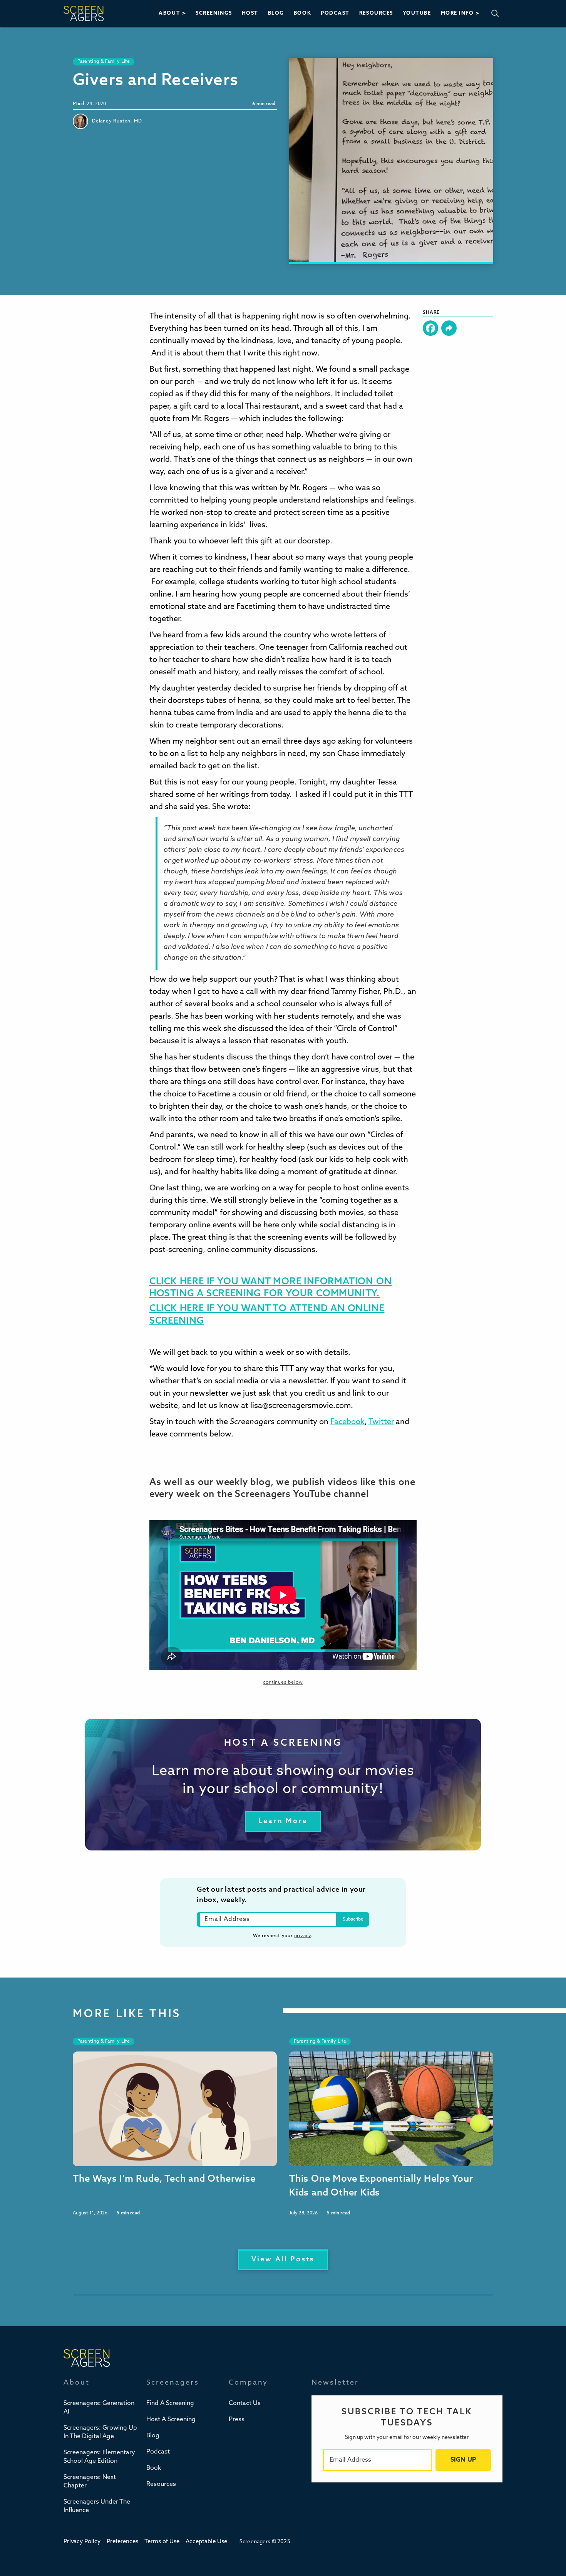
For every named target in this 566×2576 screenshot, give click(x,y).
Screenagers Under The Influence (97, 2506)
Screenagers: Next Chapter (90, 2482)
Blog (153, 2436)
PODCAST (335, 13)
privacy (303, 1936)
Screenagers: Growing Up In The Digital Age (100, 2432)
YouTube (417, 13)
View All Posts (283, 2260)
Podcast (158, 2452)
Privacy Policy (82, 2542)
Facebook (347, 1422)
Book (154, 2468)
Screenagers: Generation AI (99, 2408)
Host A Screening (171, 2420)
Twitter (381, 1422)
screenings (214, 13)
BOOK (302, 13)
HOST (250, 13)
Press (237, 2420)
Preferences (122, 2542)
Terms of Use (162, 2542)
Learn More (283, 1822)
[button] (172, 13)
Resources (161, 2484)
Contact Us (245, 2403)
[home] (84, 13)
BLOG (276, 13)
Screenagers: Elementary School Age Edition (99, 2457)
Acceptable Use (206, 2542)
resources (376, 13)
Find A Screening (170, 2403)
